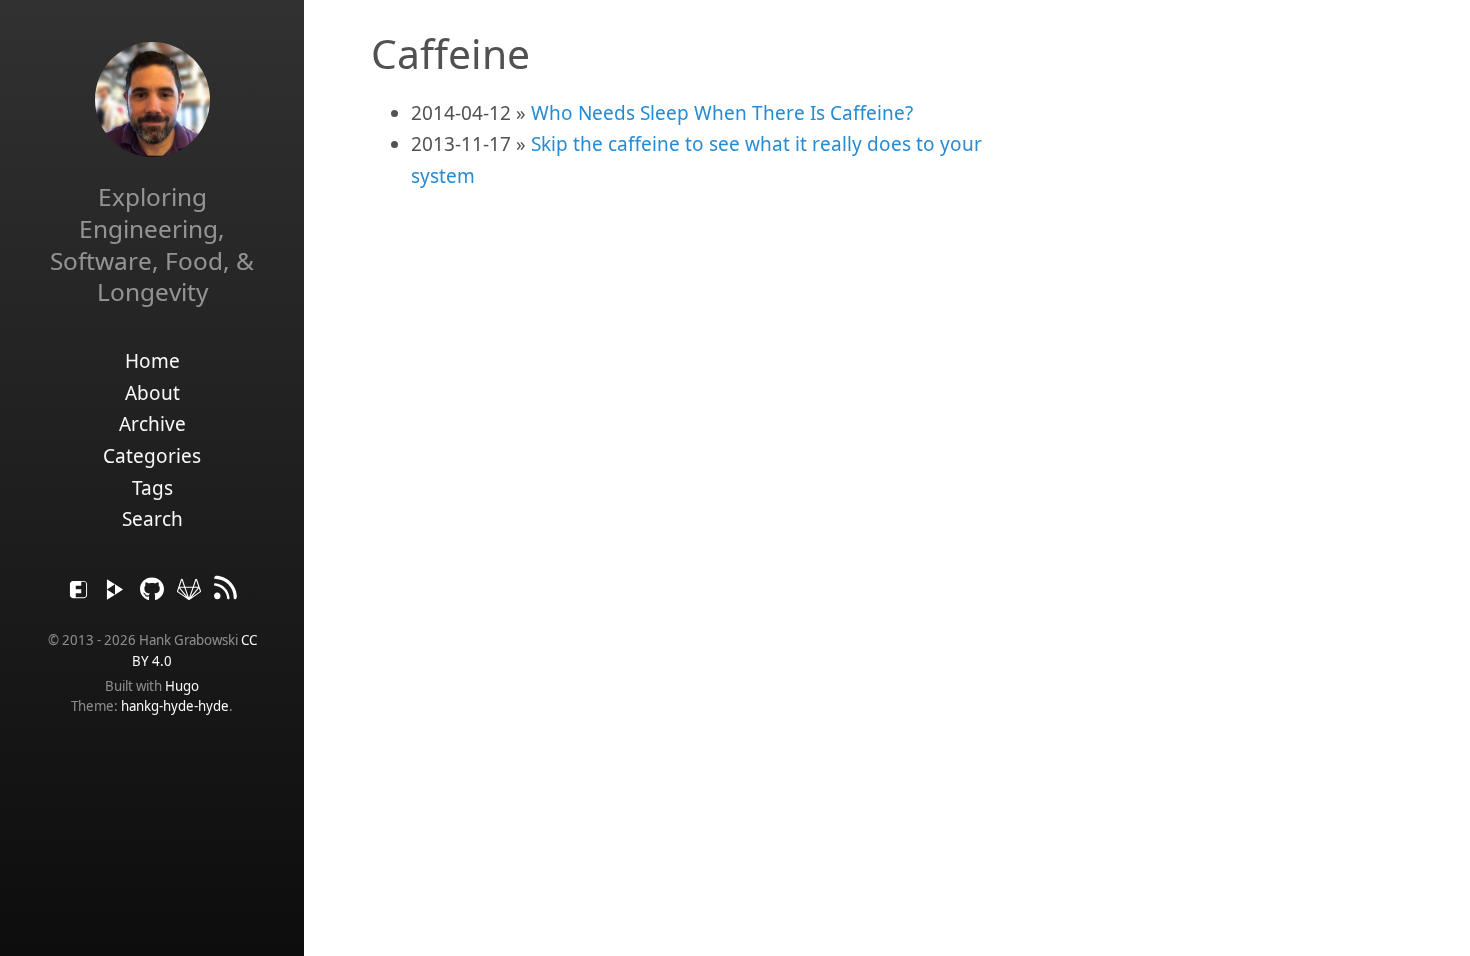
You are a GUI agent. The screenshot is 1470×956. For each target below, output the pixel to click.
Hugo (182, 686)
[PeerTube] (117, 594)
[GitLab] (191, 594)
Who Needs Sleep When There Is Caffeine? (722, 113)
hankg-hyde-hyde (175, 706)
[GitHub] (154, 594)
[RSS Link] (226, 594)
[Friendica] (81, 594)
